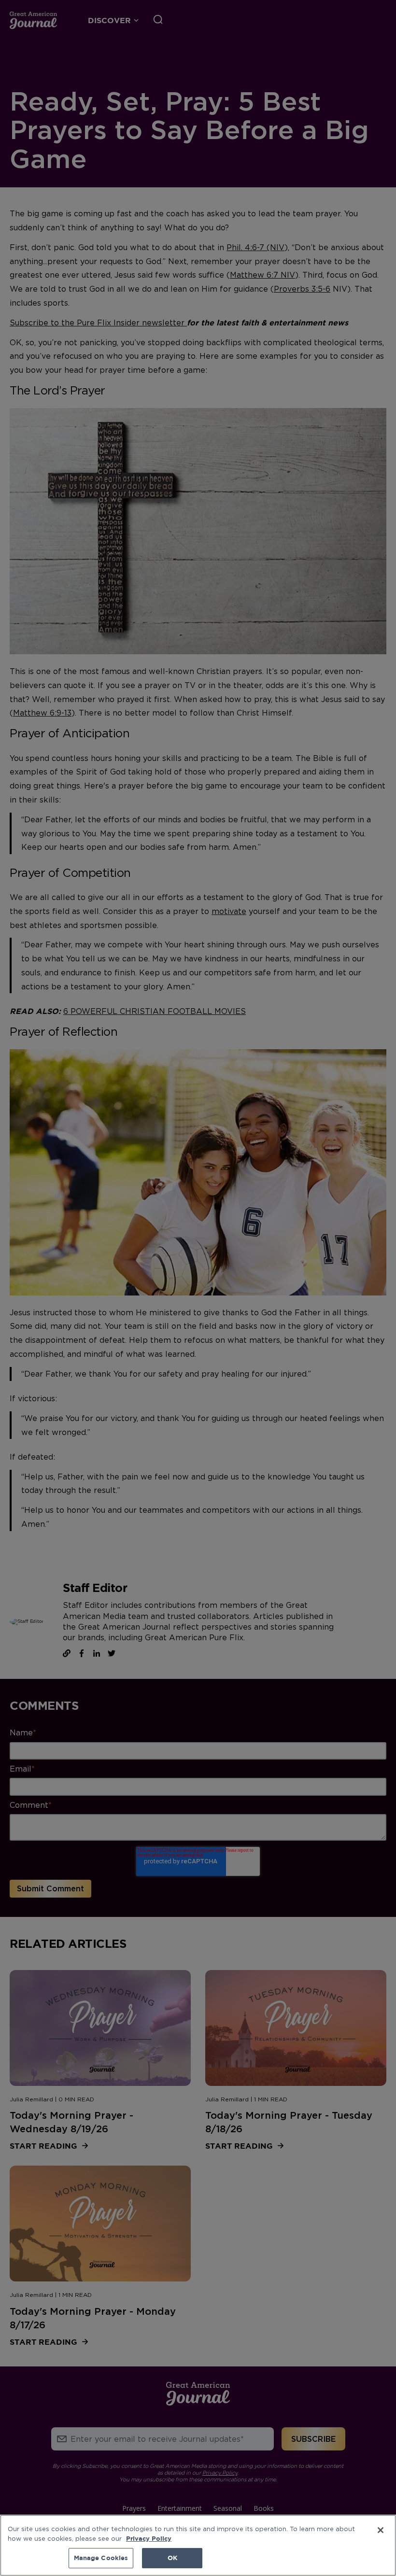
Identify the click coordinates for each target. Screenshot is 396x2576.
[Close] (381, 2530)
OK (172, 2558)
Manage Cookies (101, 2558)
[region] (198, 2545)
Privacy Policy (149, 2538)
